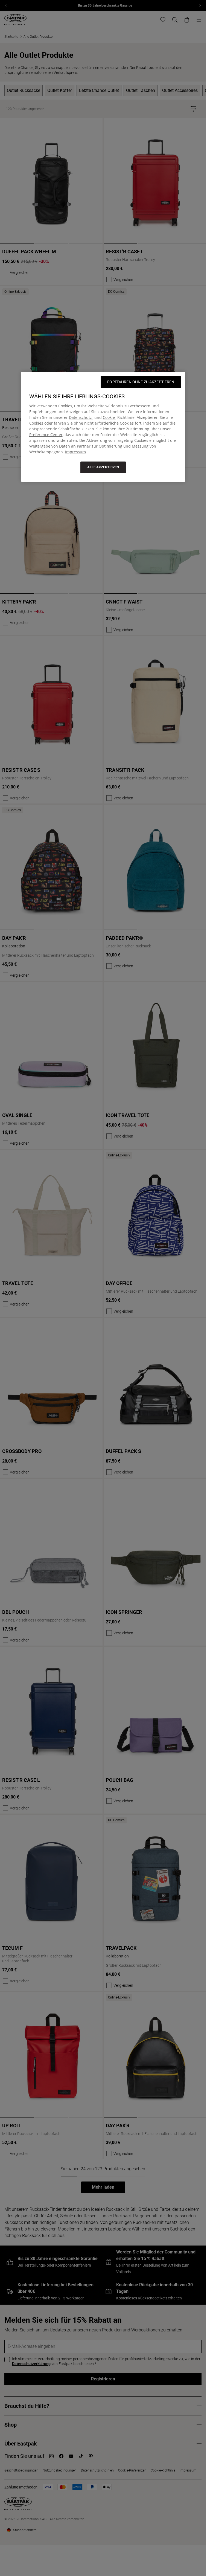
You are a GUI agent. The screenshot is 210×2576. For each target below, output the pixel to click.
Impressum (75, 452)
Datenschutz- (81, 417)
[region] (103, 427)
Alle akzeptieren (103, 467)
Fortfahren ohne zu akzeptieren (141, 382)
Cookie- (110, 417)
